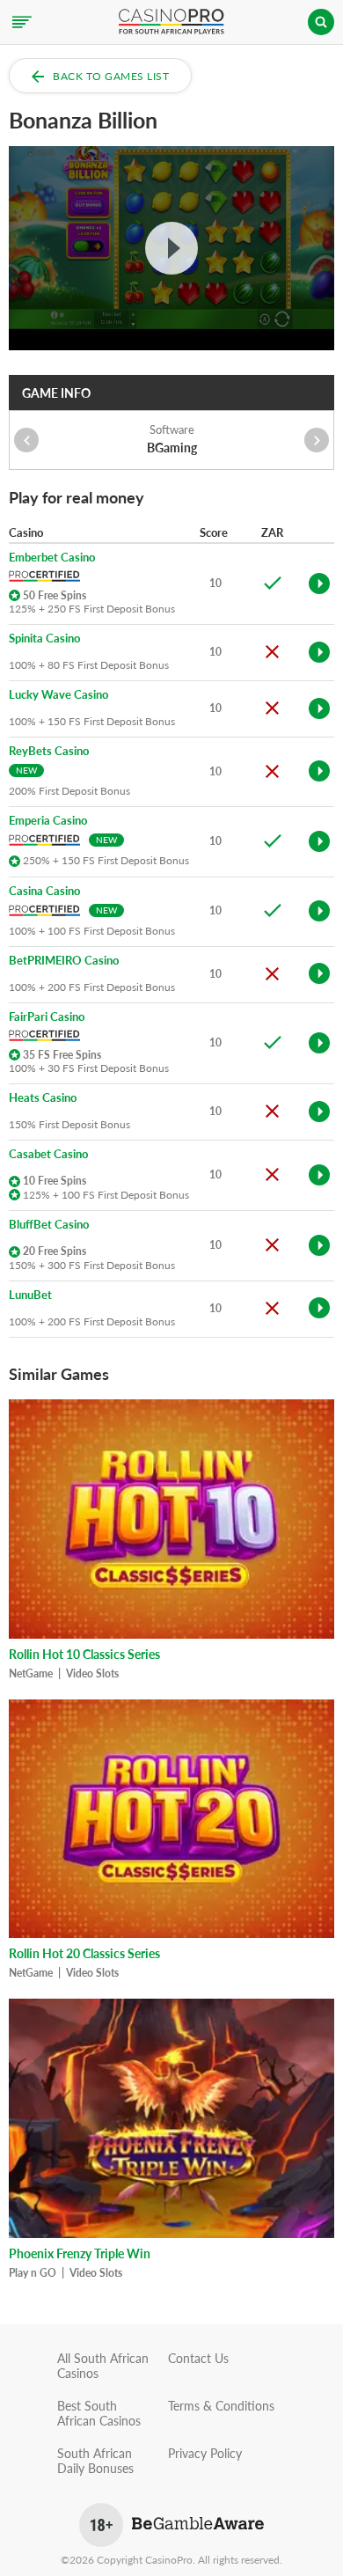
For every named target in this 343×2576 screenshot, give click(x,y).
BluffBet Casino (49, 1225)
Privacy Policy (205, 2453)
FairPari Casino (47, 1017)
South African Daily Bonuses (95, 2461)
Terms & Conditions (221, 2406)
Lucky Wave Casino (58, 695)
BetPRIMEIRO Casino (64, 961)
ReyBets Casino (49, 751)
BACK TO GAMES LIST (111, 76)
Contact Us (198, 2358)
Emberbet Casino (52, 558)
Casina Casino (44, 891)
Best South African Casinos (99, 2413)
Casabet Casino (48, 1154)
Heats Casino (43, 1098)
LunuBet (30, 1295)
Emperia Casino (48, 821)
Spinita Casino (44, 638)
